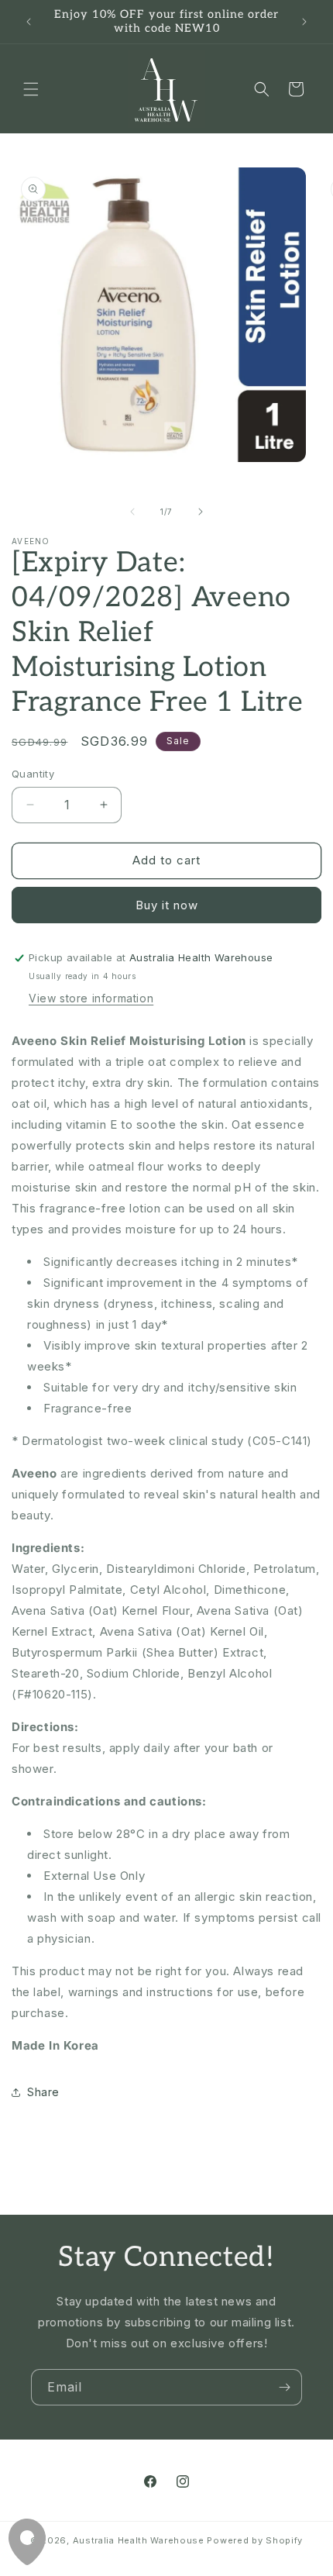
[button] (31, 89)
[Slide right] (201, 512)
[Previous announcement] (29, 22)
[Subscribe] (284, 2387)
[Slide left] (132, 512)
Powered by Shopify (255, 2540)
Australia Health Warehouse (139, 2540)
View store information (91, 998)
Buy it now (167, 905)
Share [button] (43, 2092)
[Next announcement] (304, 22)
